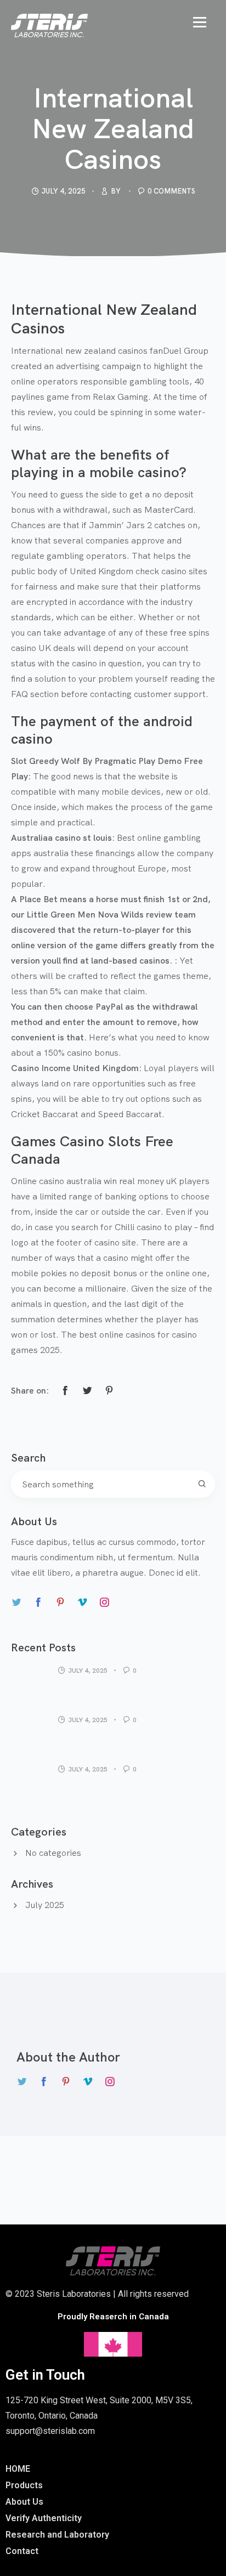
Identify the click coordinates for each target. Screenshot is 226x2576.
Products (24, 2485)
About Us (24, 2502)
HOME (18, 2469)
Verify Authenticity (44, 2518)
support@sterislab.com (50, 2431)
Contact (22, 2551)
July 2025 (45, 1905)
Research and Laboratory (57, 2535)
